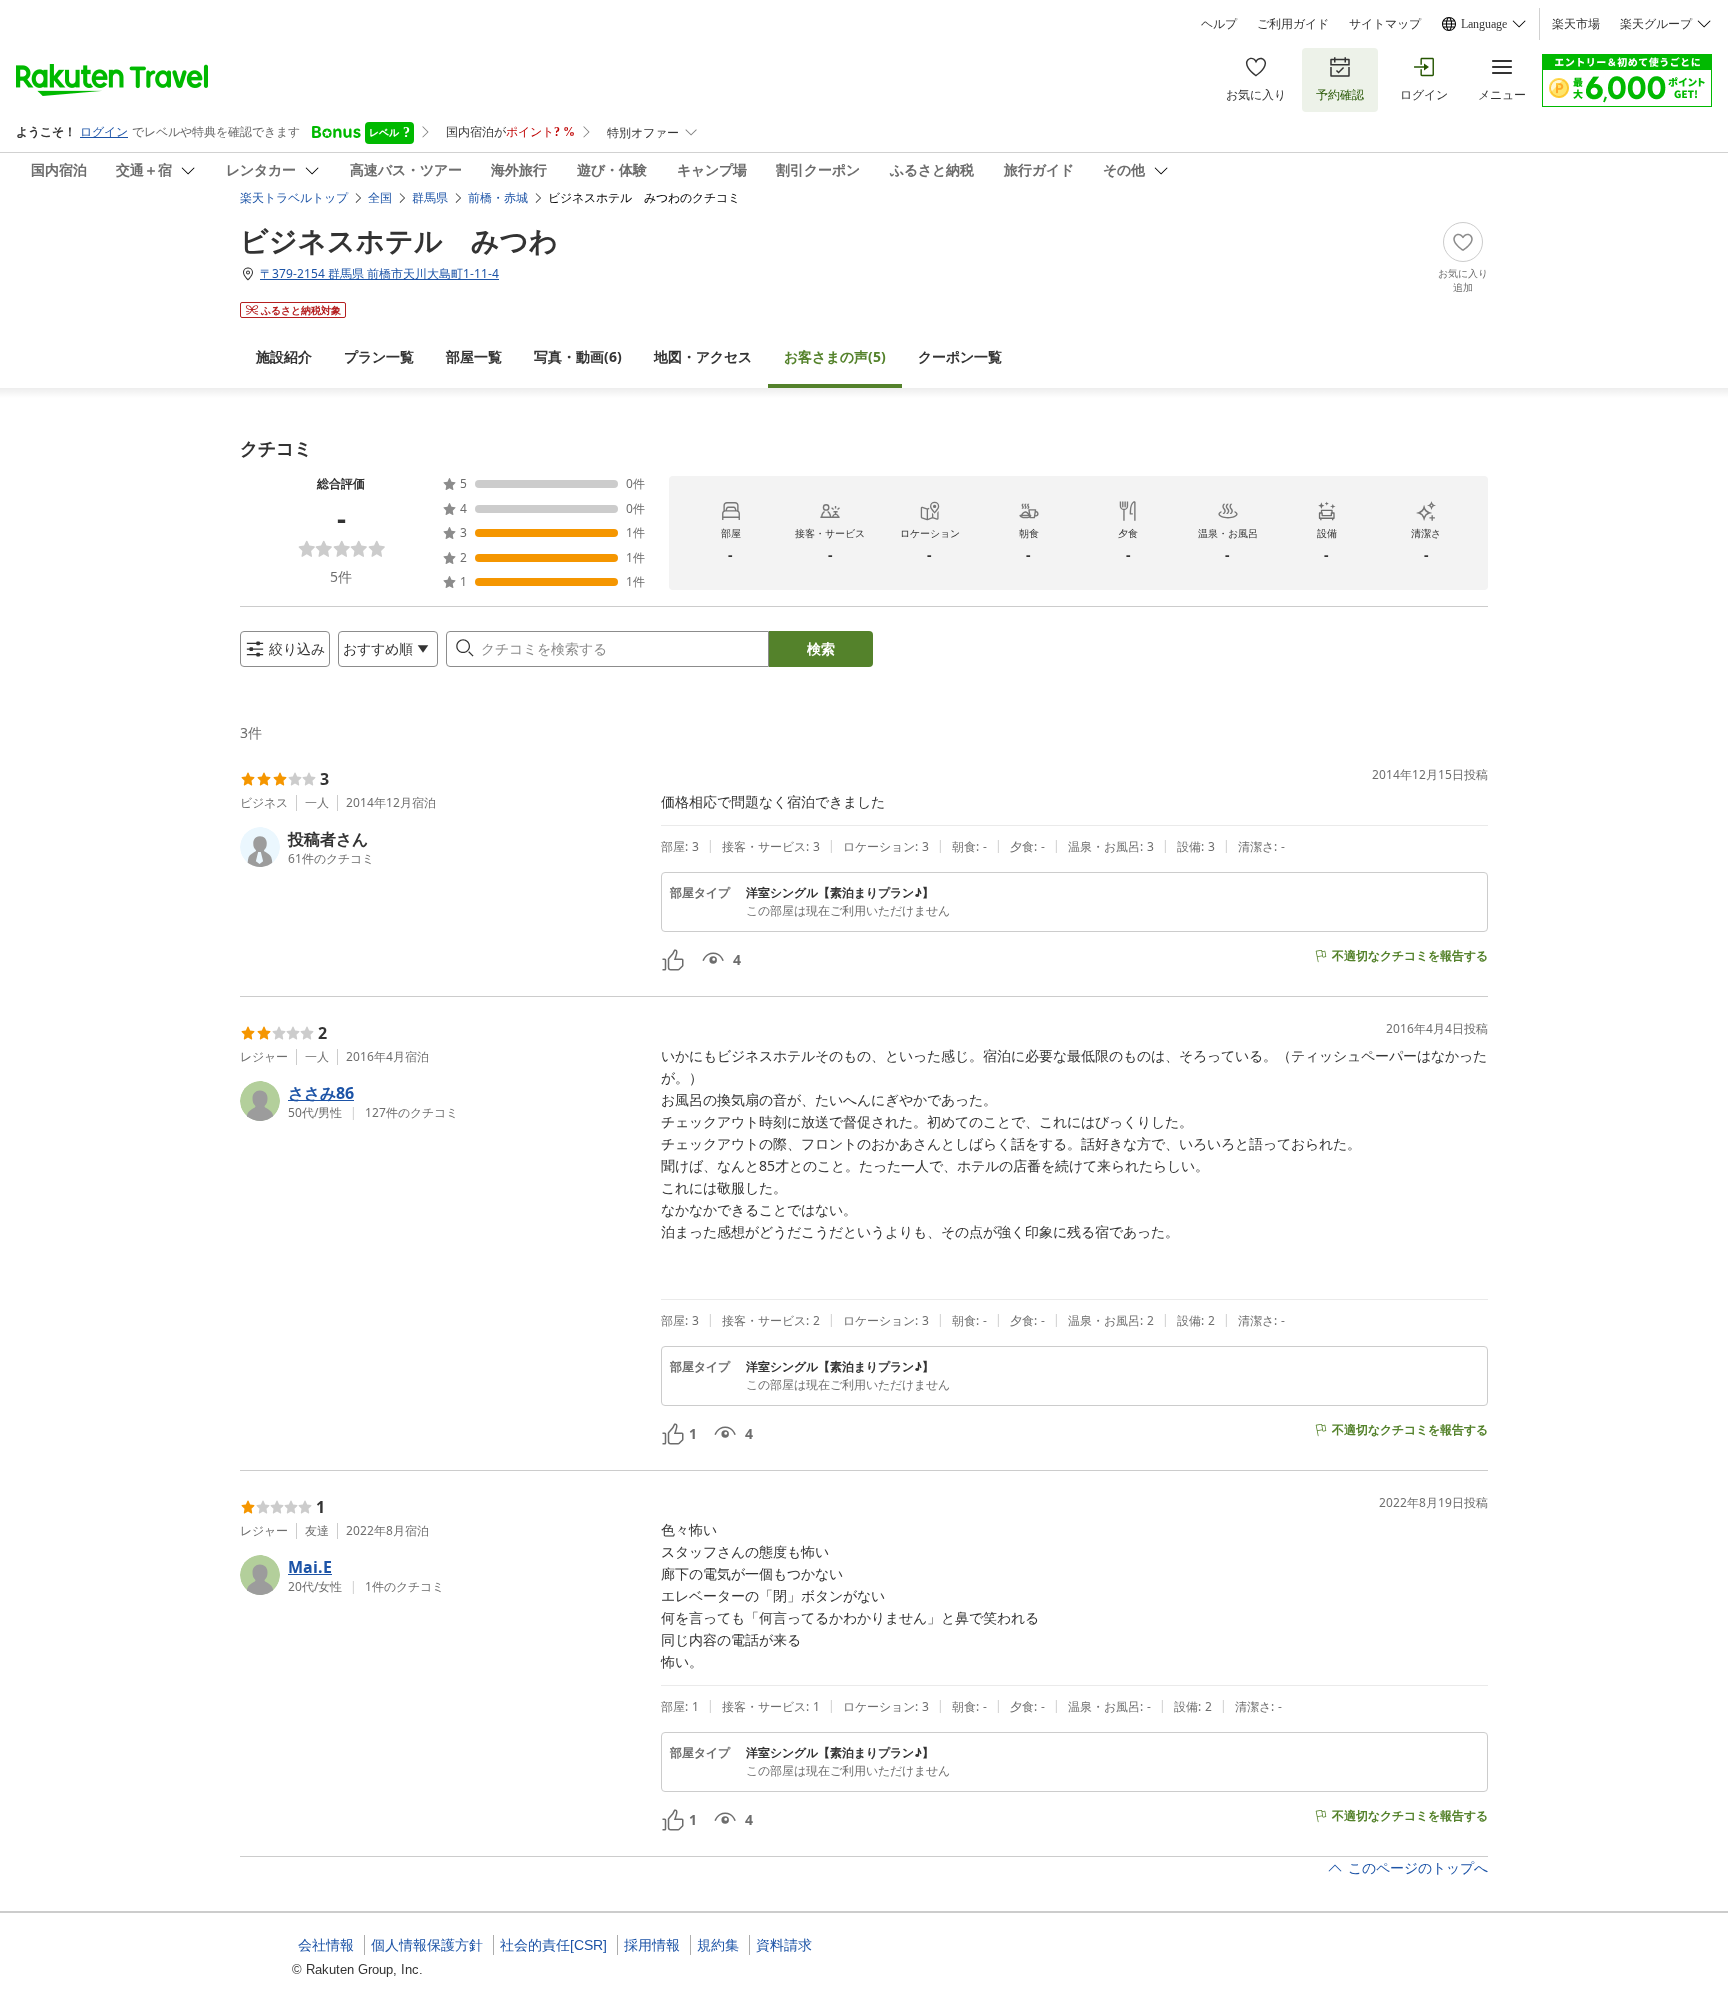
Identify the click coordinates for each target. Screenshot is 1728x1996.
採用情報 (652, 1945)
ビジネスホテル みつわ (399, 240)
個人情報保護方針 (427, 1945)
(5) (835, 356)
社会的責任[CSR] (553, 1945)
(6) (578, 356)
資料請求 (784, 1945)
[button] (442, 847)
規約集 (718, 1945)
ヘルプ (1219, 24)
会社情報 (326, 1945)
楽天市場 (1576, 24)
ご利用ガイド (1293, 24)
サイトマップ (1385, 24)
